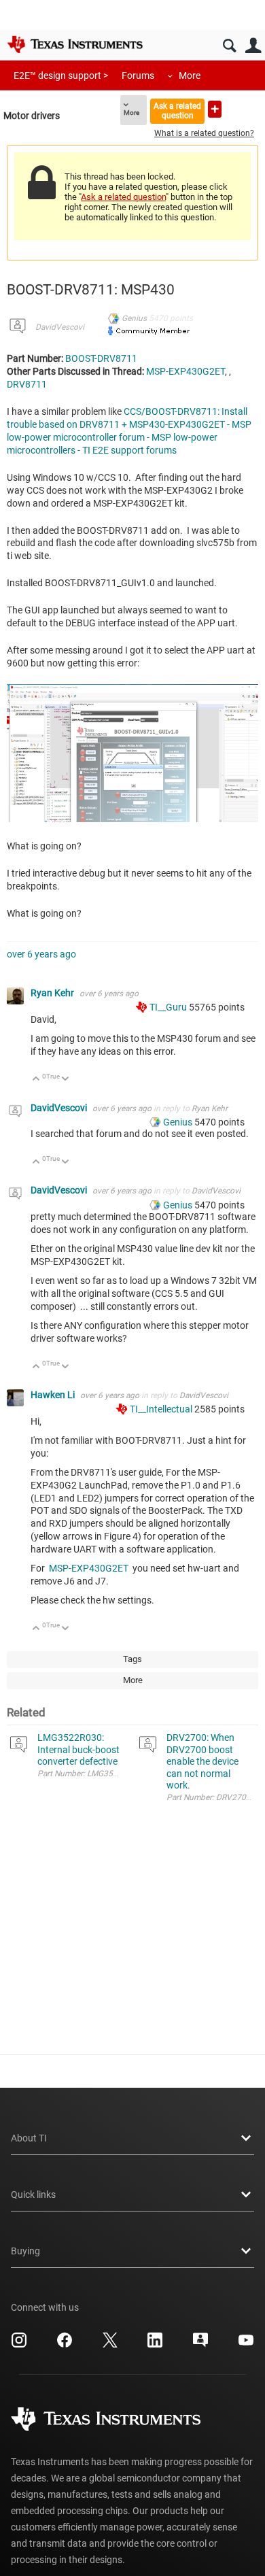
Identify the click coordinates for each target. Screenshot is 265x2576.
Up (36, 1080)
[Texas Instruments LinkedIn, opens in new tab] (155, 2345)
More (190, 75)
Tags (132, 1659)
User (253, 46)
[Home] (75, 44)
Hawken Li (54, 1395)
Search (229, 46)
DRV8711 (27, 384)
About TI (29, 2138)
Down (66, 1080)
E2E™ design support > (61, 75)
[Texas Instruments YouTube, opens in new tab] (246, 2345)
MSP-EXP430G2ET (185, 371)
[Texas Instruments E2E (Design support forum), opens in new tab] (200, 2345)
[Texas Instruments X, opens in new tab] (110, 2345)
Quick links (33, 2194)
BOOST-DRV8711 (101, 358)
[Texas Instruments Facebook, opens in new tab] (65, 2345)
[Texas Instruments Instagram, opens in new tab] (19, 2345)
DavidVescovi (60, 327)
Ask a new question (215, 109)
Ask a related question (177, 111)
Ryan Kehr (53, 993)
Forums (138, 75)
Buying (25, 2251)
